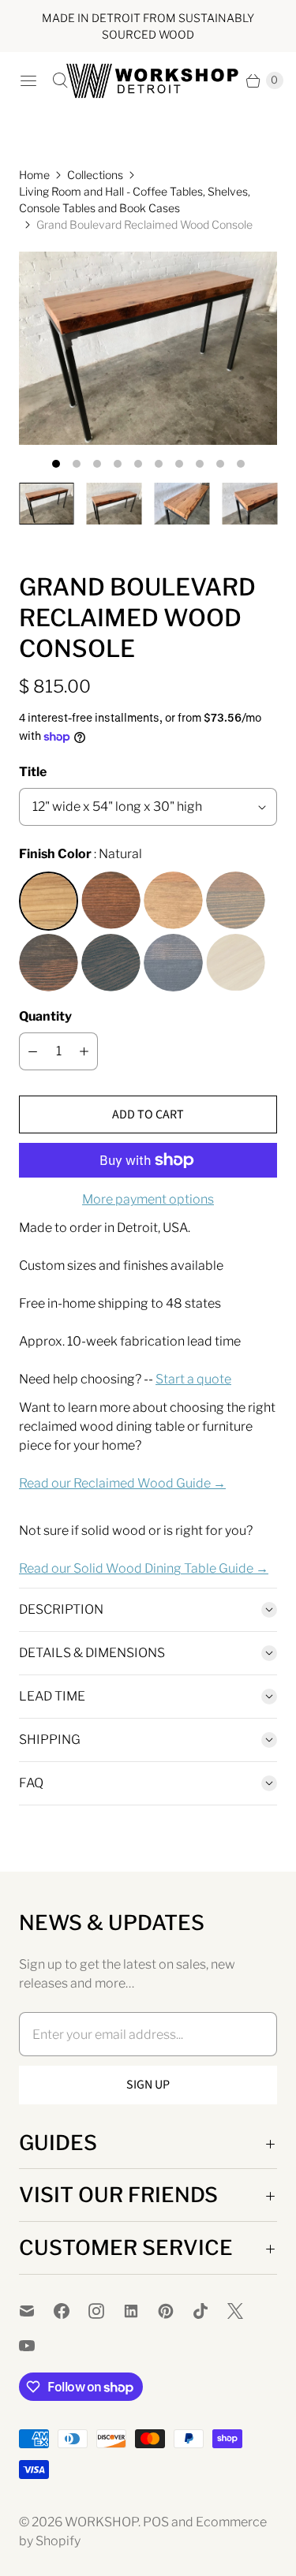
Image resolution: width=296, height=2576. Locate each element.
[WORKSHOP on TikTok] (210, 2311)
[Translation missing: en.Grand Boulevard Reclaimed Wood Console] (47, 504)
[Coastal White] (236, 963)
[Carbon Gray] (111, 963)
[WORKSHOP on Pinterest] (175, 2311)
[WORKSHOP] (148, 81)
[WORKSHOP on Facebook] (71, 2311)
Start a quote (193, 1379)
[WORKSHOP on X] (245, 2311)
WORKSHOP (101, 2522)
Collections (95, 175)
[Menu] (28, 80)
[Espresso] (49, 963)
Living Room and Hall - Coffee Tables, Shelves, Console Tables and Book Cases (135, 200)
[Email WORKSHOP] (36, 2311)
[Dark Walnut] (111, 901)
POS (156, 2522)
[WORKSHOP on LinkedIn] (141, 2311)
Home (34, 175)
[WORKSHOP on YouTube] (36, 2346)
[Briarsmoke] (236, 901)
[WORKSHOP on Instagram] (106, 2311)
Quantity (45, 1016)
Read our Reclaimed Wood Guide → (122, 1483)
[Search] (60, 80)
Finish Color (55, 854)
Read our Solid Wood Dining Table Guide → (144, 1568)
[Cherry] (173, 901)
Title (33, 772)
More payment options (148, 1199)
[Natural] (49, 901)
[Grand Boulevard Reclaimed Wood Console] (148, 348)
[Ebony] (173, 963)
